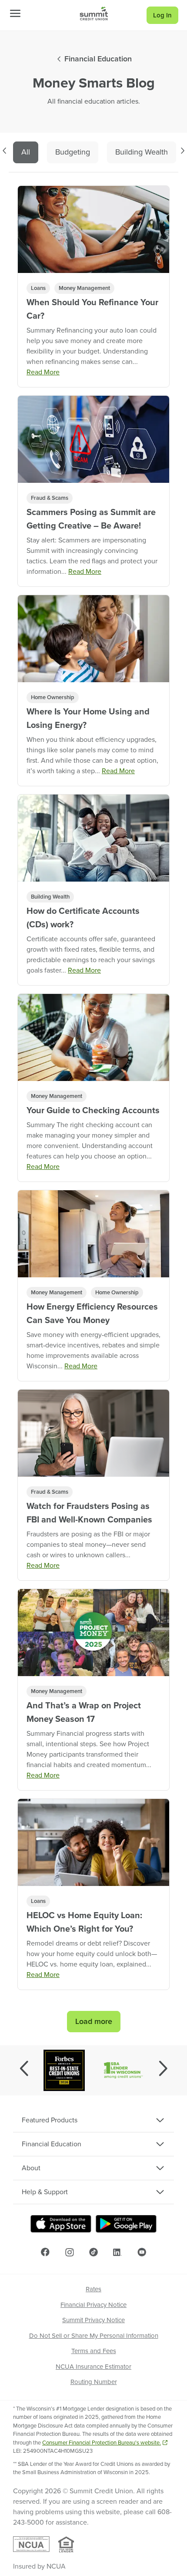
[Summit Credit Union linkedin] (117, 2252)
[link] (94, 13)
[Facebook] (45, 2252)
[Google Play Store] (126, 2224)
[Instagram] (70, 2252)
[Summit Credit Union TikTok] (93, 2252)
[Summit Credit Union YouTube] (142, 2252)
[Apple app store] (61, 2224)
